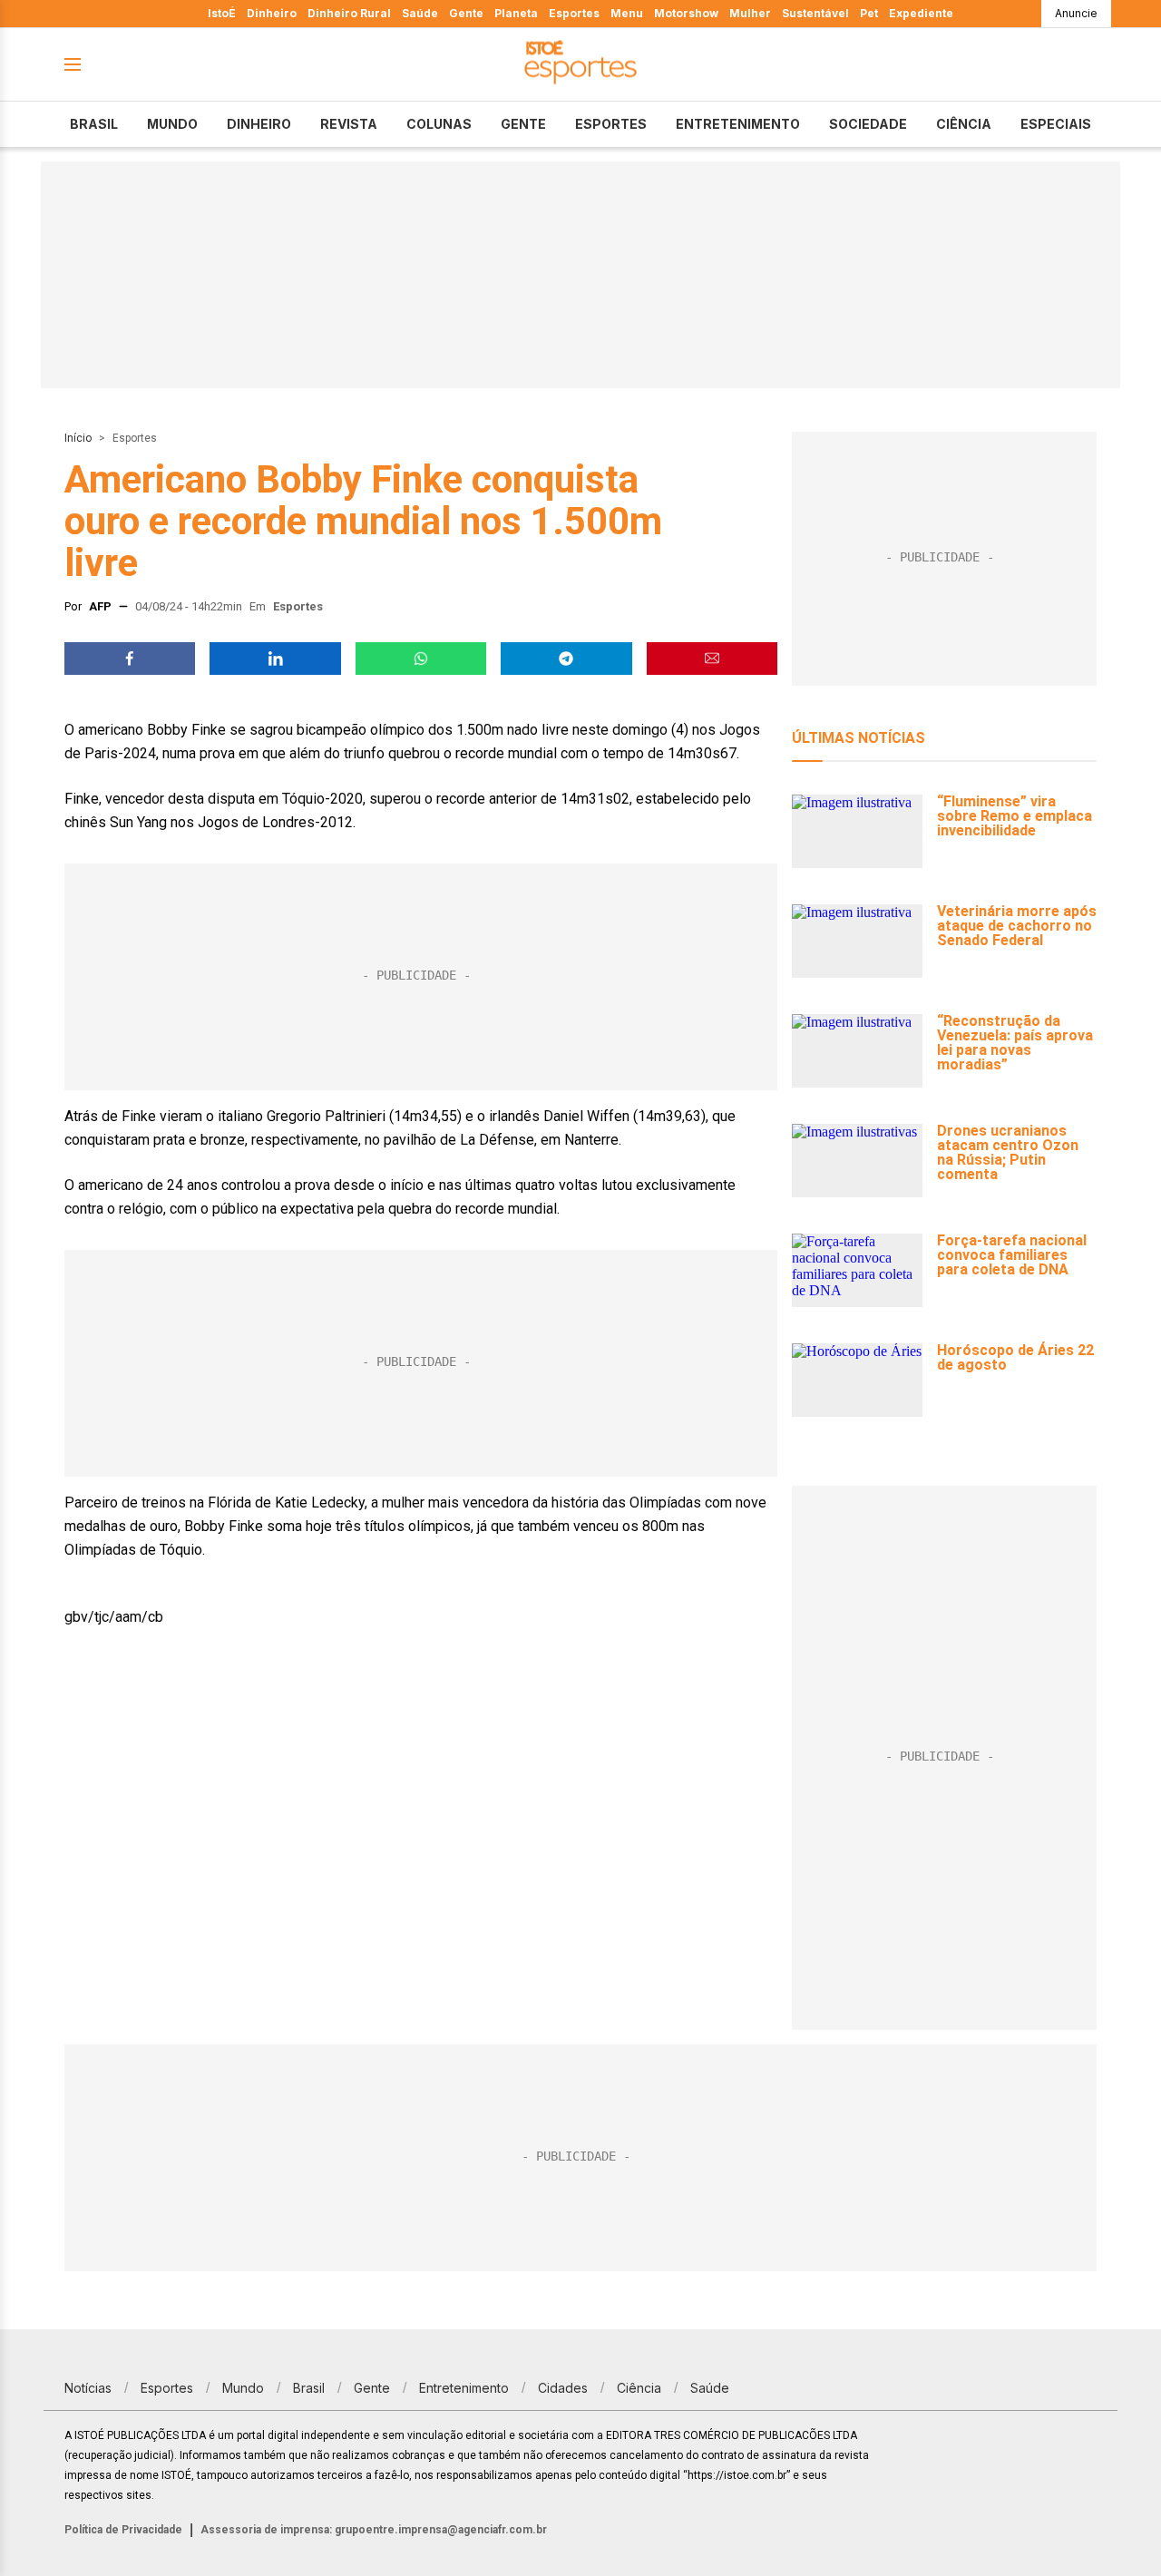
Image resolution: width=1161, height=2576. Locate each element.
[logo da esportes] (580, 65)
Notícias (88, 2388)
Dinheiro (272, 13)
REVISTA (349, 124)
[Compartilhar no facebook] (130, 659)
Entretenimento (738, 124)
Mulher (750, 13)
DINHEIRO (259, 124)
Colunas (439, 124)
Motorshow (686, 13)
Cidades (563, 2388)
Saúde (420, 13)
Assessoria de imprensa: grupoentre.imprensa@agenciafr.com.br (374, 2530)
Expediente (921, 13)
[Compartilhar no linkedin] (275, 659)
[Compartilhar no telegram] (566, 659)
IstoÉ (222, 13)
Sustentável (815, 13)
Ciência (964, 124)
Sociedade (868, 124)
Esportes (574, 13)
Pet (869, 13)
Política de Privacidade (123, 2530)
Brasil (94, 124)
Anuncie (1076, 13)
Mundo (172, 124)
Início (78, 438)
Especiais (1056, 124)
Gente (466, 13)
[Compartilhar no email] (712, 659)
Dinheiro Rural (349, 13)
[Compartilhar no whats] (421, 659)
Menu (627, 13)
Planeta (516, 13)
